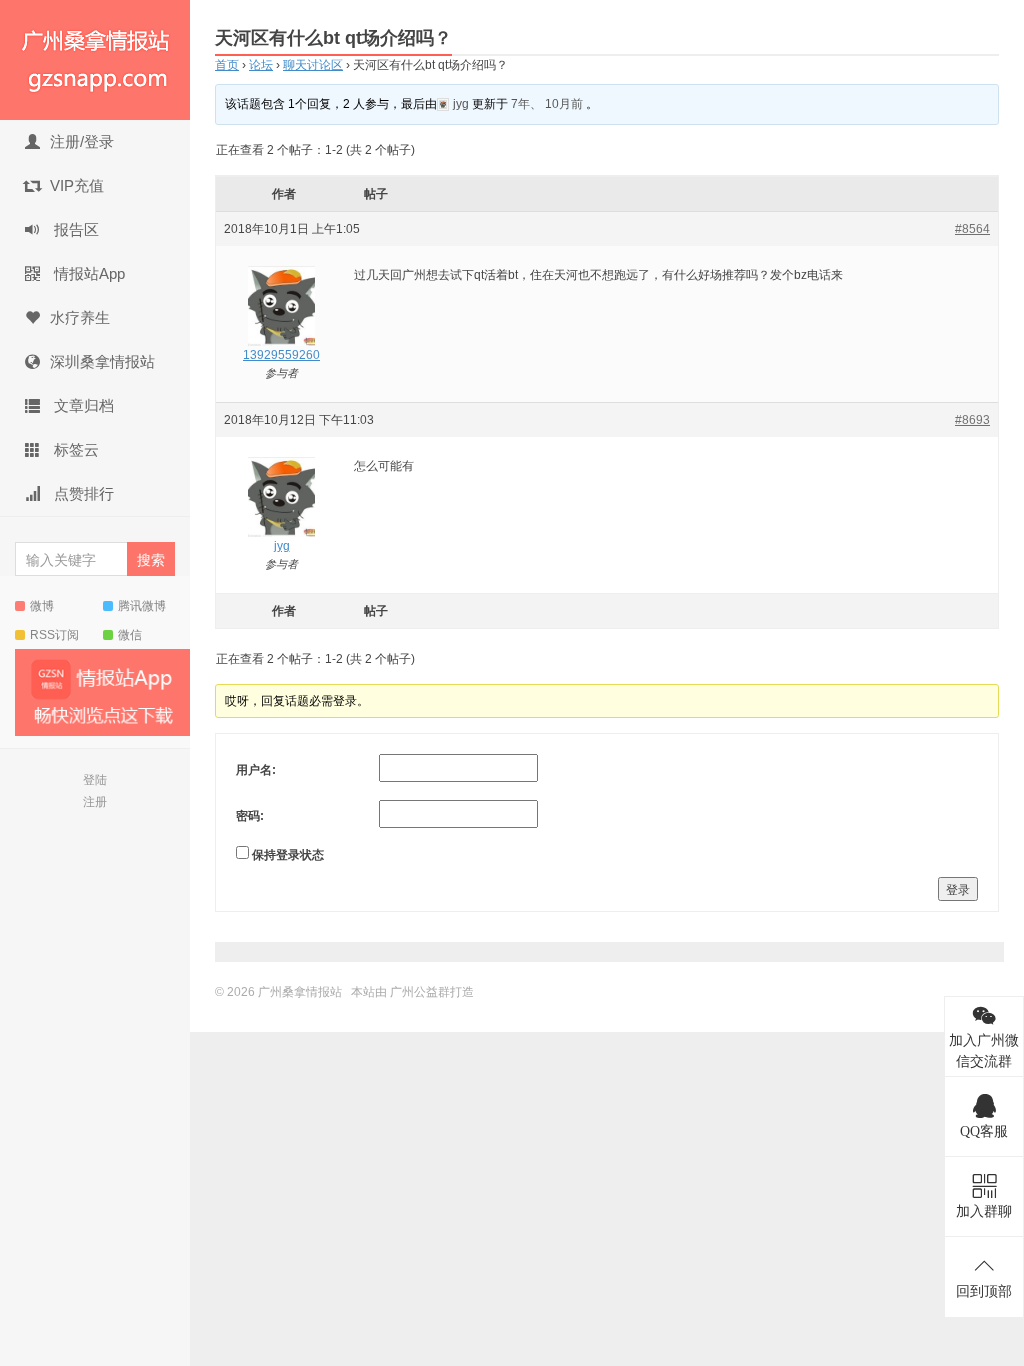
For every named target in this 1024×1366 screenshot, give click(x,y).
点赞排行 (82, 493)
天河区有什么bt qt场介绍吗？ (333, 38)
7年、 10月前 (547, 104)
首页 (227, 65)
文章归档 (82, 405)
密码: (250, 816)
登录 (958, 888)
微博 (42, 606)
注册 (95, 802)
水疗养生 (80, 317)
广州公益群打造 (432, 992)
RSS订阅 (54, 635)
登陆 (95, 780)
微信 (130, 635)
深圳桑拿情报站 (102, 361)
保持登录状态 (288, 855)
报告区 (74, 229)
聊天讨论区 (313, 65)
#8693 (972, 420)
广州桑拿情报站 (95, 60)
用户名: (256, 770)
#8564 (972, 229)
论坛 (261, 65)
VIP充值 (77, 185)
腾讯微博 (142, 606)
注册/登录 (82, 141)
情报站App (87, 273)
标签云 (74, 449)
